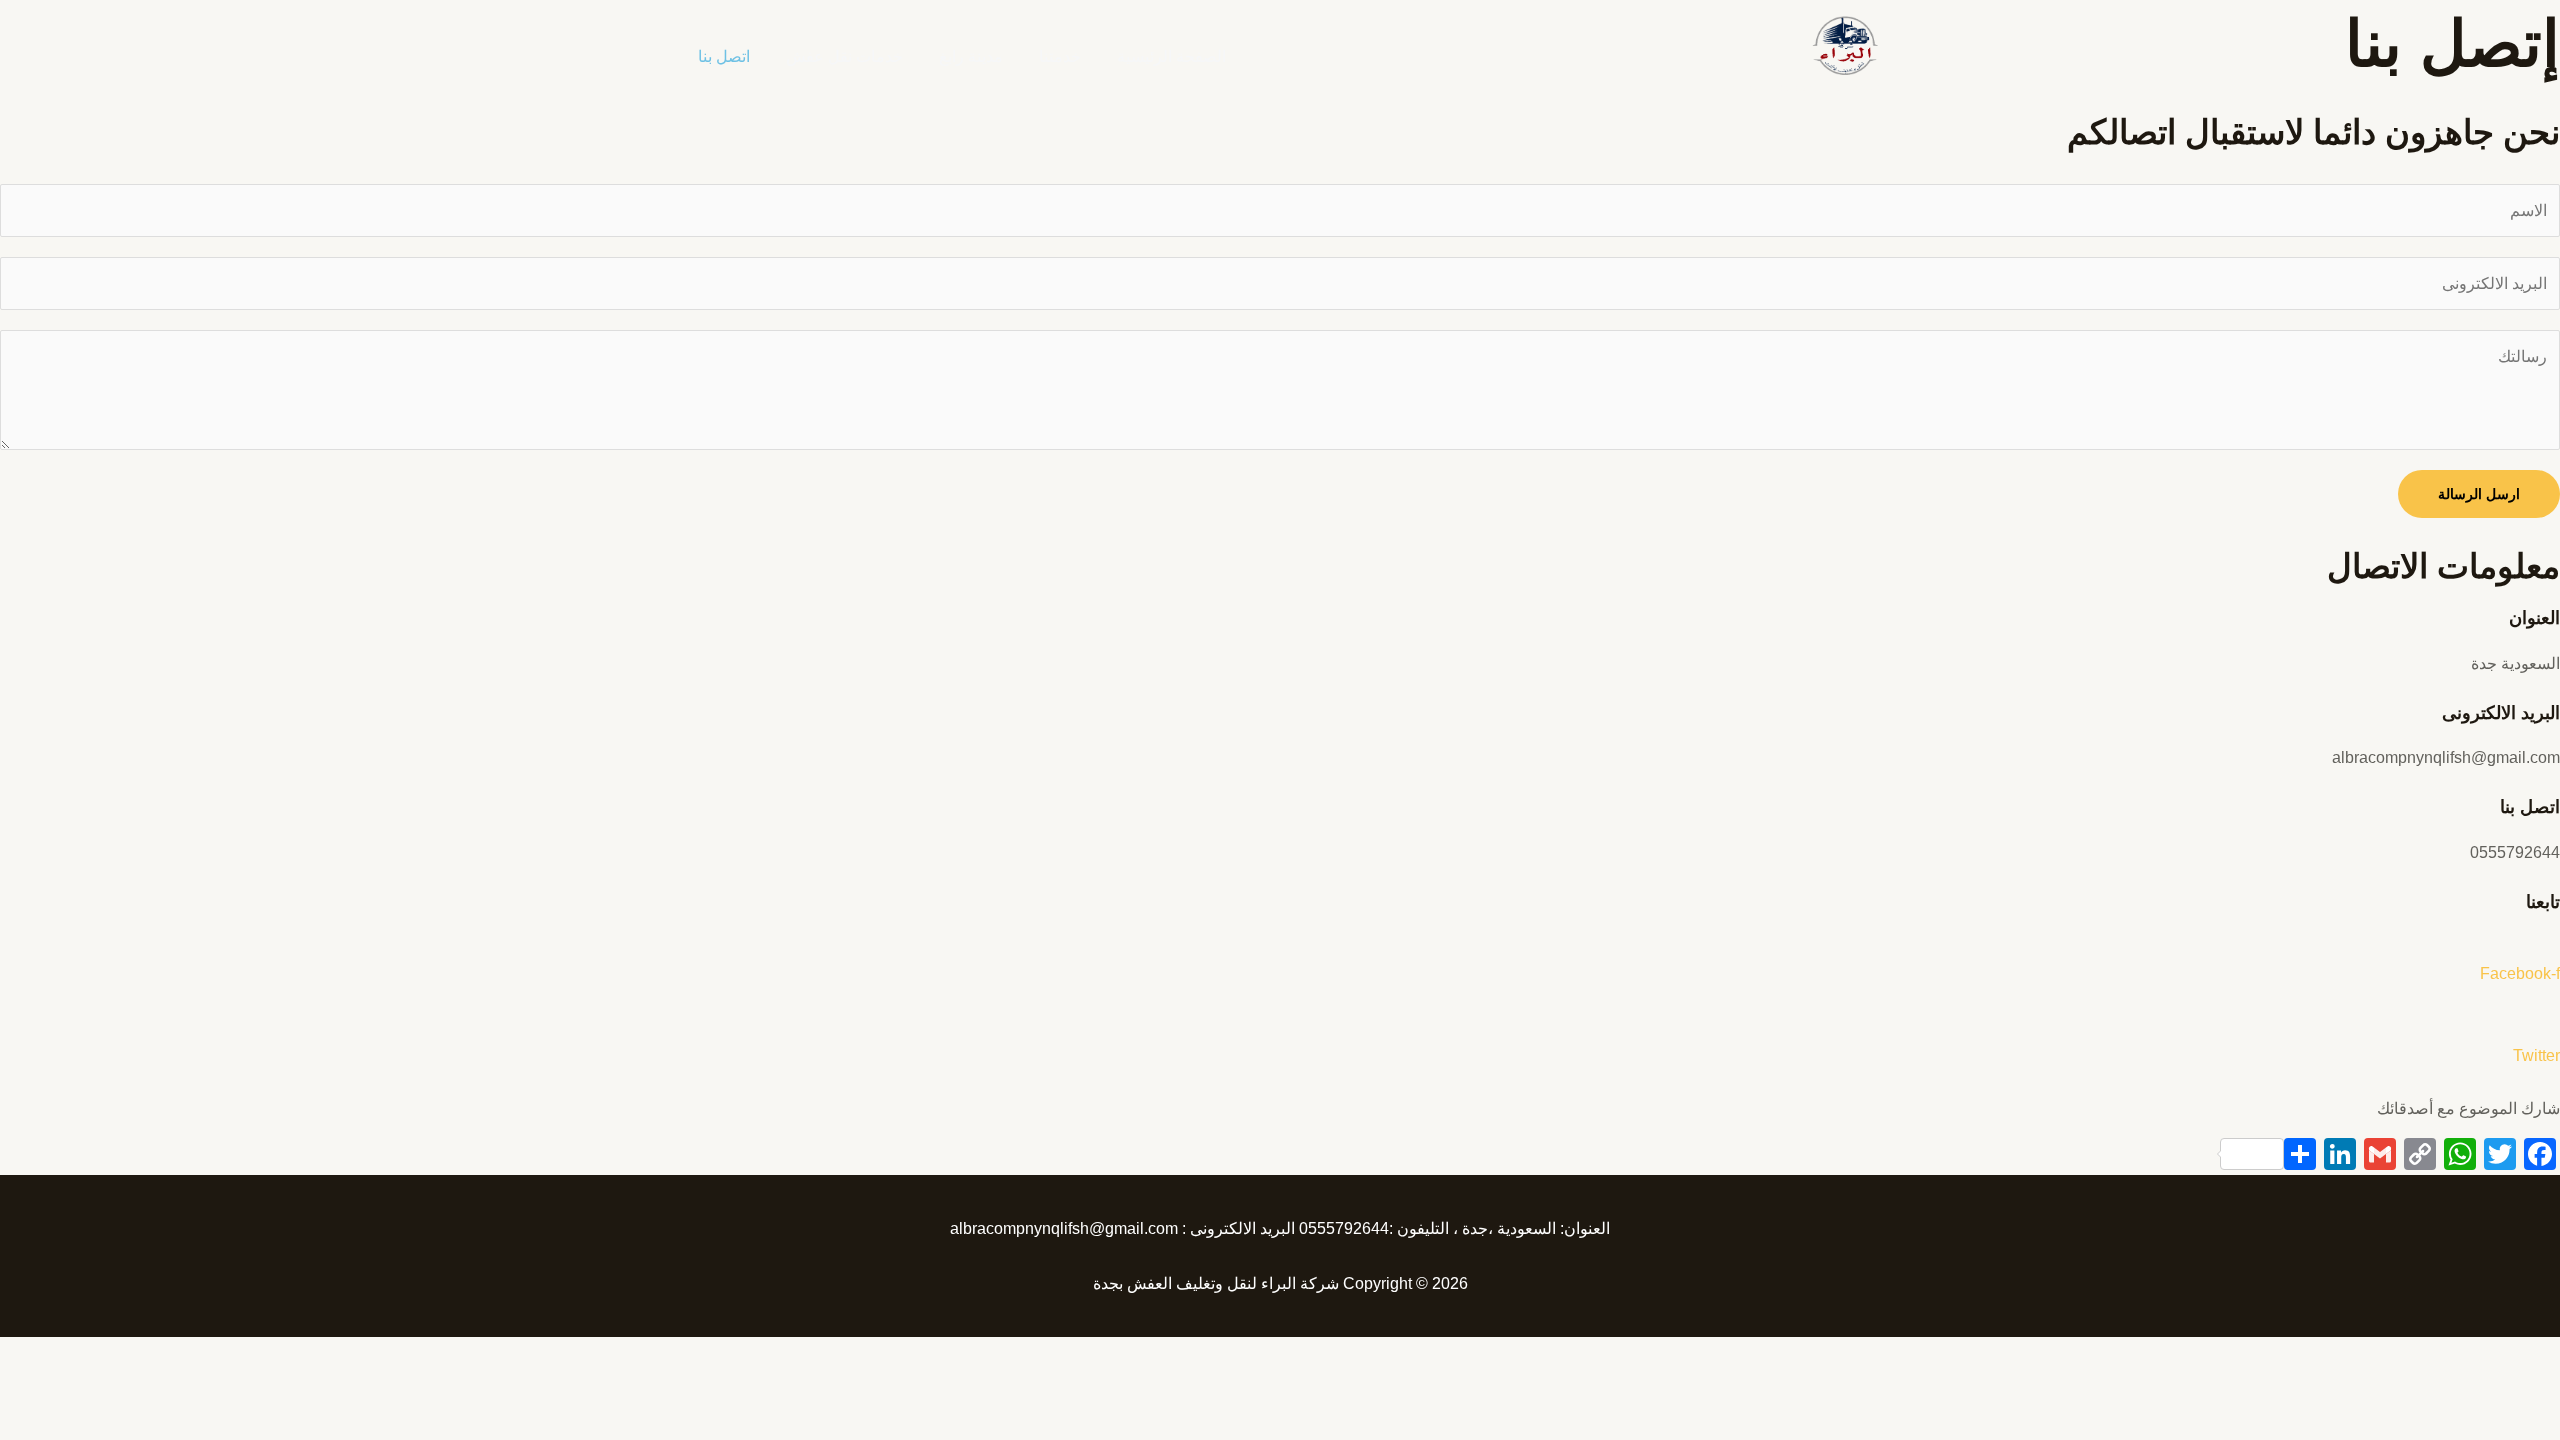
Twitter (2536, 1055)
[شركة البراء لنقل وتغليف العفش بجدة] (1844, 44)
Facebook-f (2520, 973)
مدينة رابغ (971, 56)
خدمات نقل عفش (844, 56)
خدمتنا (1060, 56)
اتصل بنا (724, 56)
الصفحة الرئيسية (1171, 56)
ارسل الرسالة (2479, 494)
